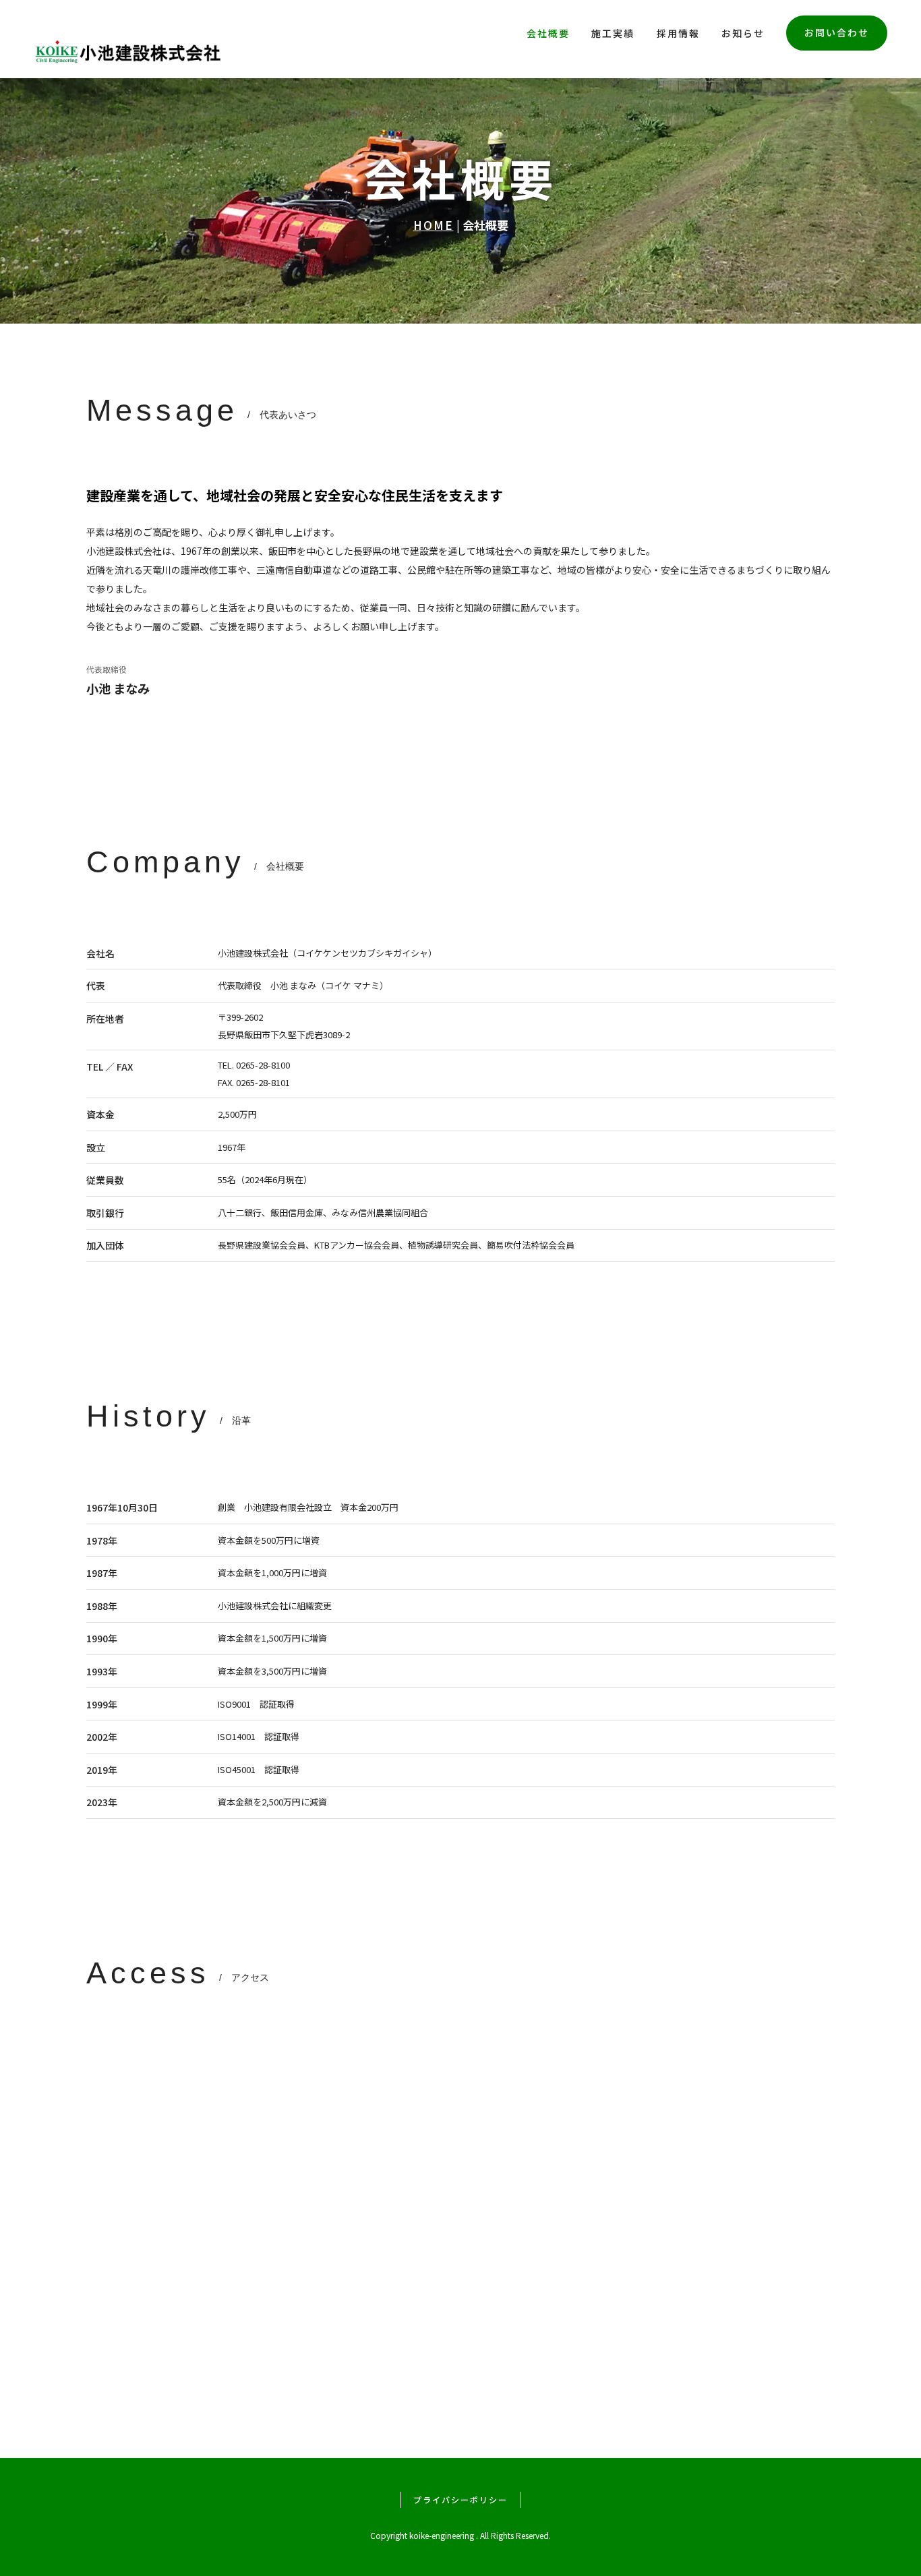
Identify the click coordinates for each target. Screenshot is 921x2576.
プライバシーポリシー (460, 2499)
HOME (434, 225)
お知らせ (743, 33)
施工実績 (613, 33)
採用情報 (678, 33)
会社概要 (548, 33)
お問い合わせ (837, 32)
